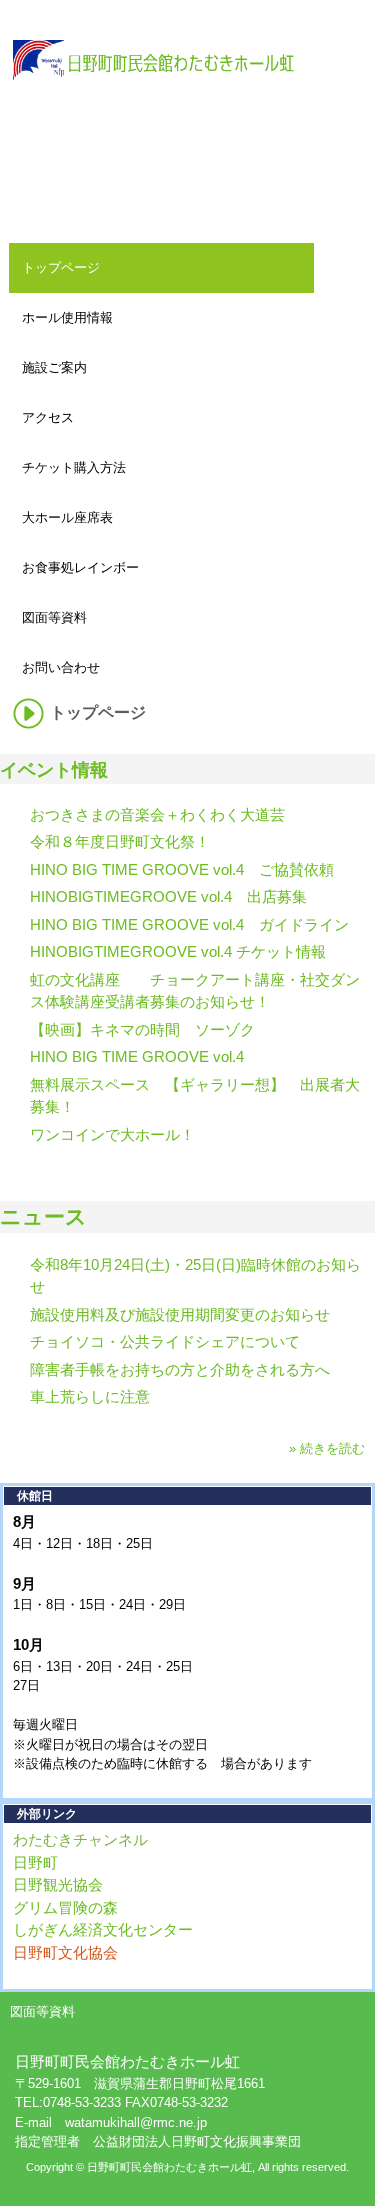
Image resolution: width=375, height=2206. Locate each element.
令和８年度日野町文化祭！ (120, 841)
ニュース (43, 1216)
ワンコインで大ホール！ (112, 1134)
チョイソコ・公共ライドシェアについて (165, 1341)
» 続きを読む (327, 1448)
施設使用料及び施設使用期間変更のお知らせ (180, 1314)
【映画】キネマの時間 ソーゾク (142, 1029)
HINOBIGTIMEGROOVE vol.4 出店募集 (168, 896)
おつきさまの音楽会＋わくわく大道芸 (157, 814)
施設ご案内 (54, 367)
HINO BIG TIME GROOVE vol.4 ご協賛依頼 (182, 869)
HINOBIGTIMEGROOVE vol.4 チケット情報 (178, 951)
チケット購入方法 (74, 467)
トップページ (61, 267)
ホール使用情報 (67, 317)
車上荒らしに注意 (90, 1396)
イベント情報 (54, 770)
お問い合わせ (61, 667)
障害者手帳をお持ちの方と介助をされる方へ (180, 1369)
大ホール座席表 (67, 517)
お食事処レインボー (80, 567)
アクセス (48, 417)
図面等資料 (54, 617)
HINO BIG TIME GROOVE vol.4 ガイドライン (189, 924)
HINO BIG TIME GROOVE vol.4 (137, 1056)
